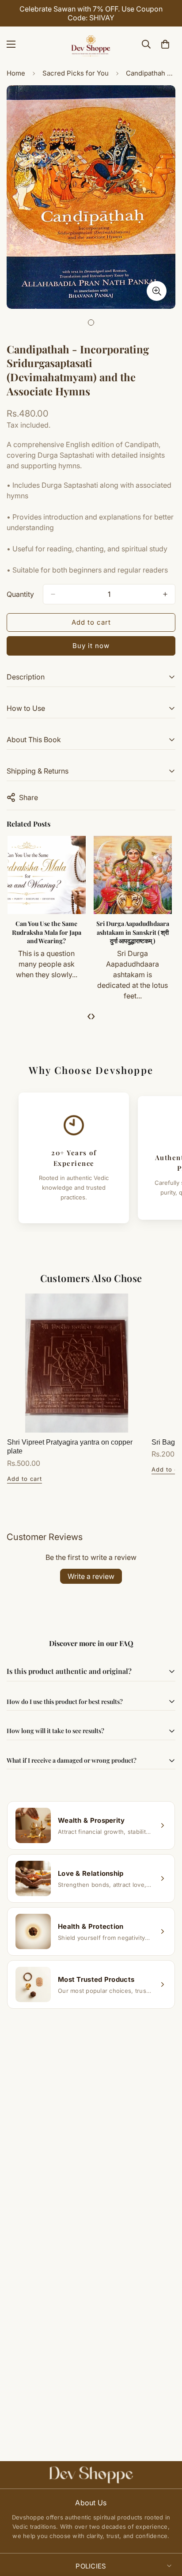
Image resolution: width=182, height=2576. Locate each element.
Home (16, 73)
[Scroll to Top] (166, 2529)
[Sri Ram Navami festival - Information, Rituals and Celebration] (134, 875)
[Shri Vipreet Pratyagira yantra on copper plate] (77, 1363)
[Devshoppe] (91, 44)
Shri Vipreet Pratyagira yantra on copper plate (70, 1447)
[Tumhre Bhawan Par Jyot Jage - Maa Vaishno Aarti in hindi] (47, 875)
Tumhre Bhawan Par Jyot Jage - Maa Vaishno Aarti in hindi (47, 932)
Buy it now (91, 646)
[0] (165, 44)
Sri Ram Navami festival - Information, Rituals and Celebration (134, 932)
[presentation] (89, 1016)
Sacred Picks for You (76, 73)
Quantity (20, 594)
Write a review (91, 1576)
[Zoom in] (157, 291)
